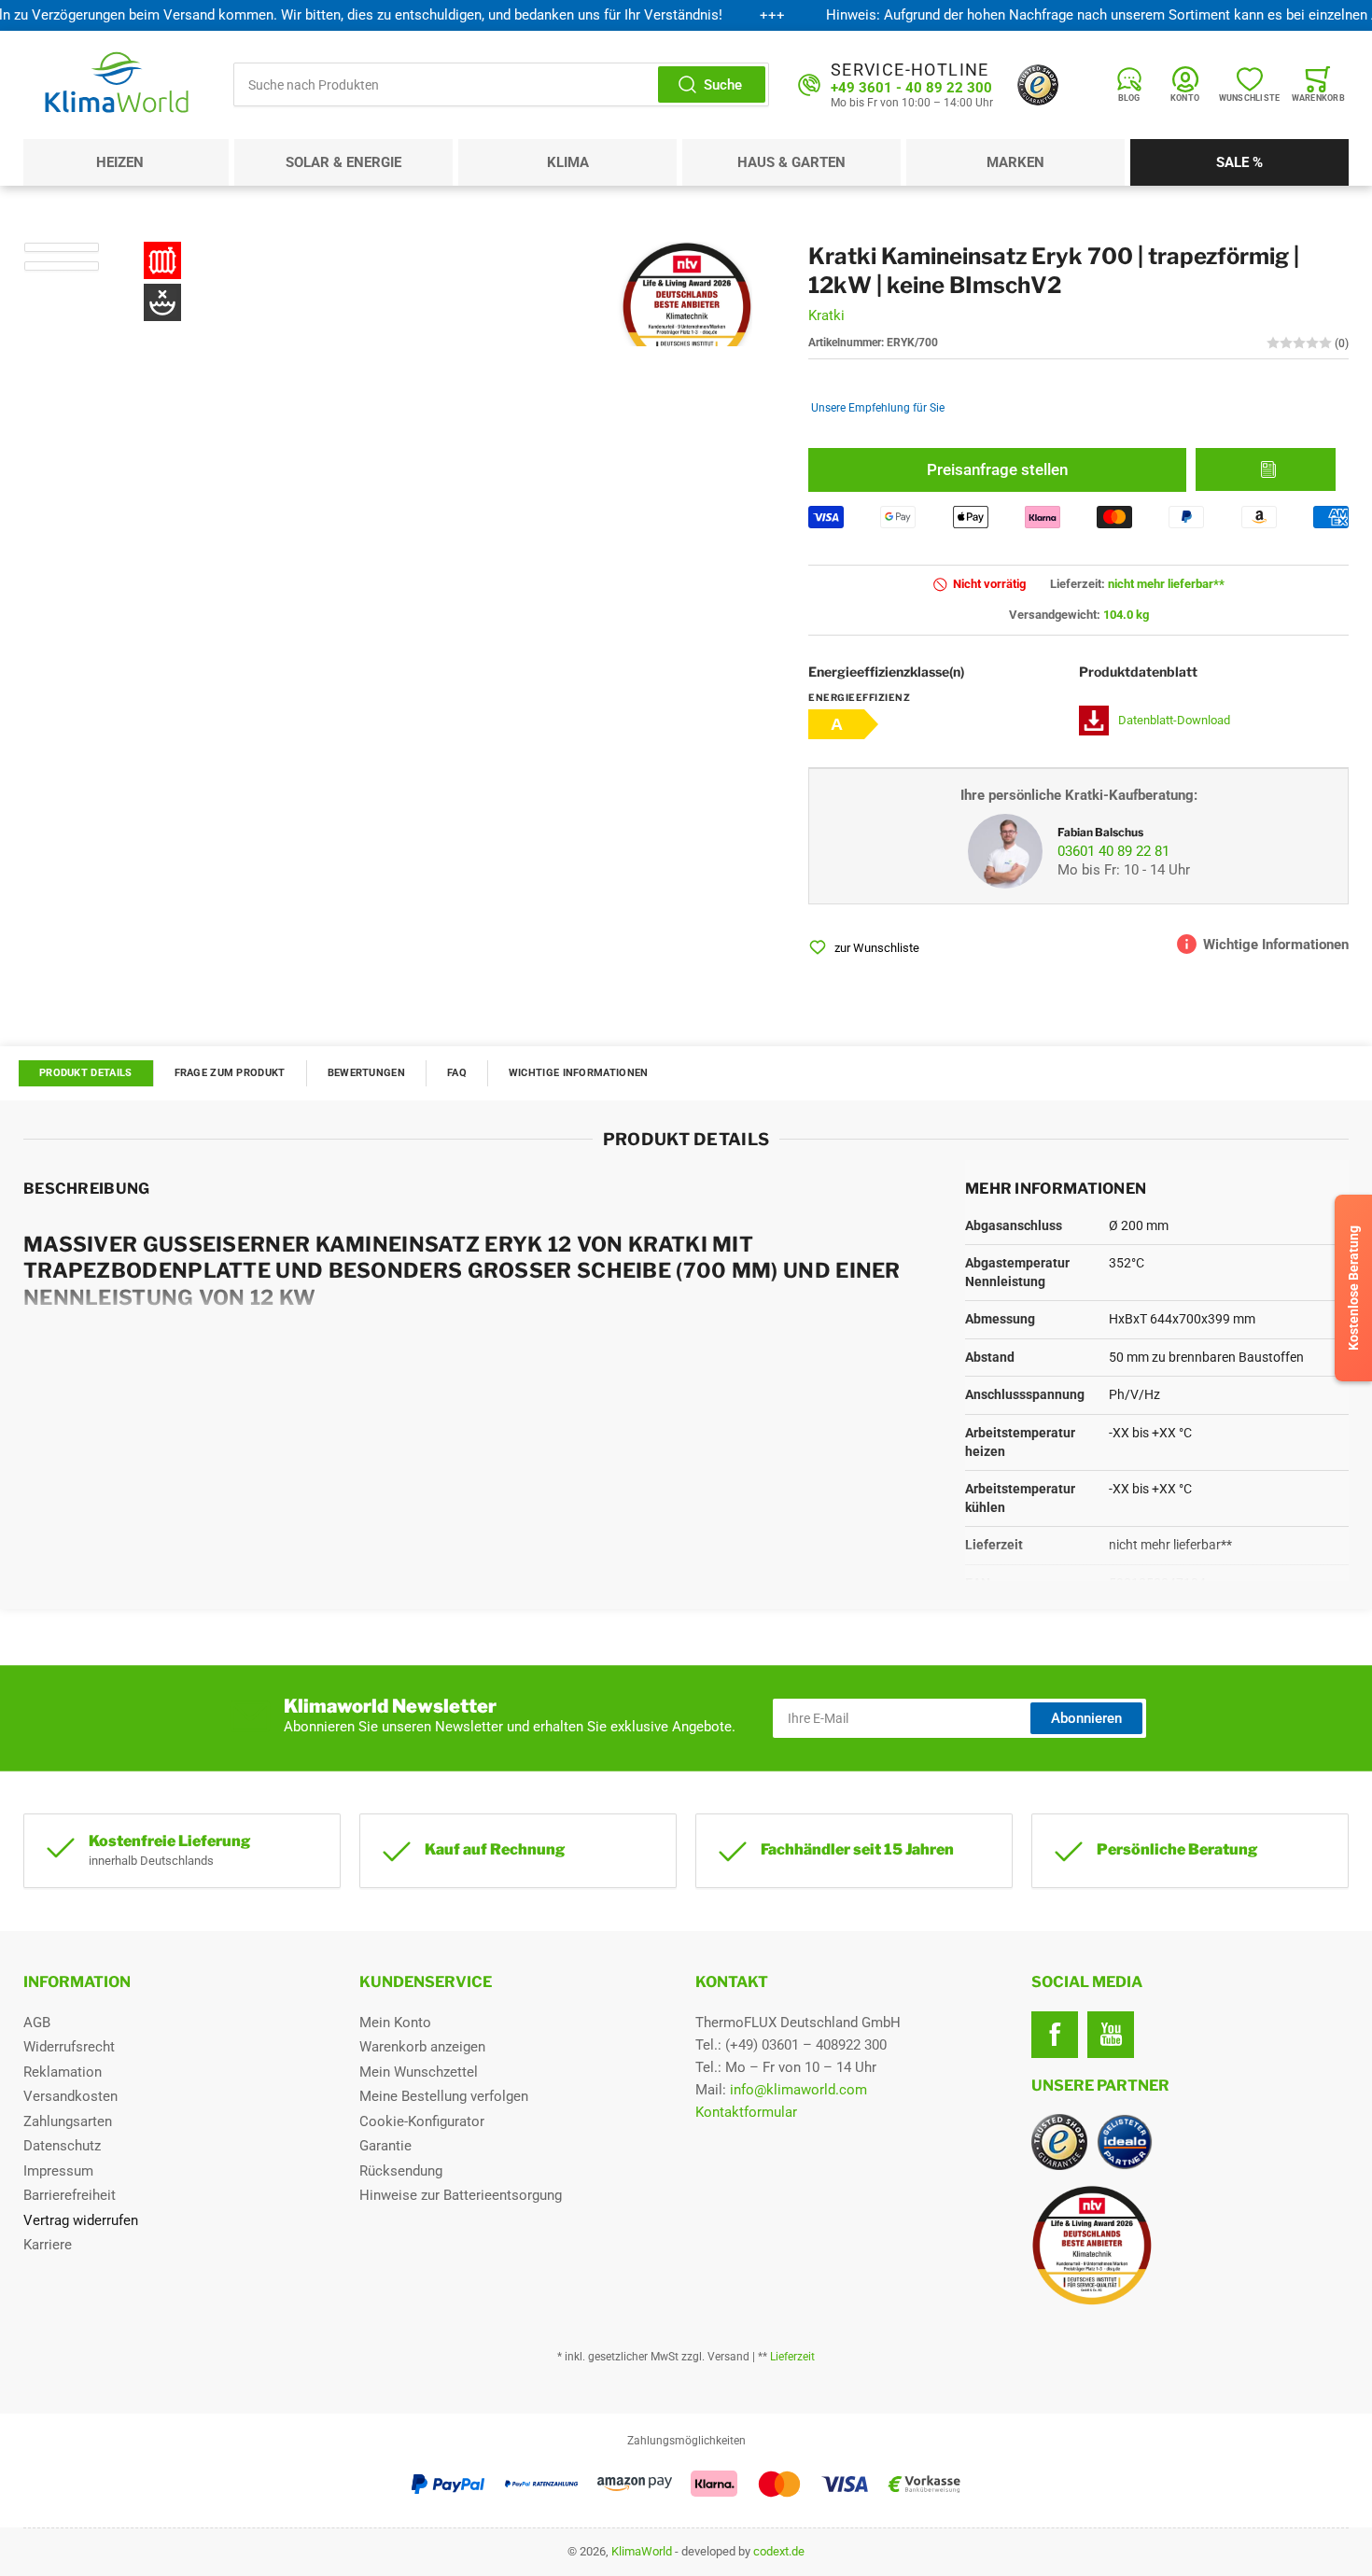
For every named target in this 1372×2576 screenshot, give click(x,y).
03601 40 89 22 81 (1113, 851)
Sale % (1239, 162)
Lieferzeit (792, 2357)
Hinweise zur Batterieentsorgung (461, 2195)
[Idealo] (1125, 2142)
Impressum (58, 2171)
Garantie (385, 2146)
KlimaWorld (642, 2551)
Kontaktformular (746, 2112)
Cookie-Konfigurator (422, 2121)
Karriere (48, 2245)
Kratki (826, 315)
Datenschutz (62, 2146)
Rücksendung (401, 2171)
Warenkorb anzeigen (422, 2047)
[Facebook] (1055, 2035)
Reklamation (63, 2072)
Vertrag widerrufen (81, 2220)
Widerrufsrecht (69, 2047)
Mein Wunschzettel (419, 2072)
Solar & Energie (343, 162)
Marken (1015, 162)
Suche (723, 85)
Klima (568, 162)
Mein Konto (395, 2023)
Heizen (120, 162)
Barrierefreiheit (70, 2195)
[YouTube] (1111, 2035)
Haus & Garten (791, 162)
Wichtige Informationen (579, 1073)
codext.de (779, 2551)
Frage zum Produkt (230, 1073)
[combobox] (501, 84)
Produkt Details (86, 1073)
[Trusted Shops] (1038, 85)
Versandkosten (70, 2096)
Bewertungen (366, 1073)
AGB (37, 2023)
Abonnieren (1086, 1718)
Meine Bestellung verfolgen (444, 2096)
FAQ (457, 1073)
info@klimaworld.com (798, 2090)
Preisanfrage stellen (997, 469)
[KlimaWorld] (1190, 2238)
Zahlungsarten (68, 2121)
